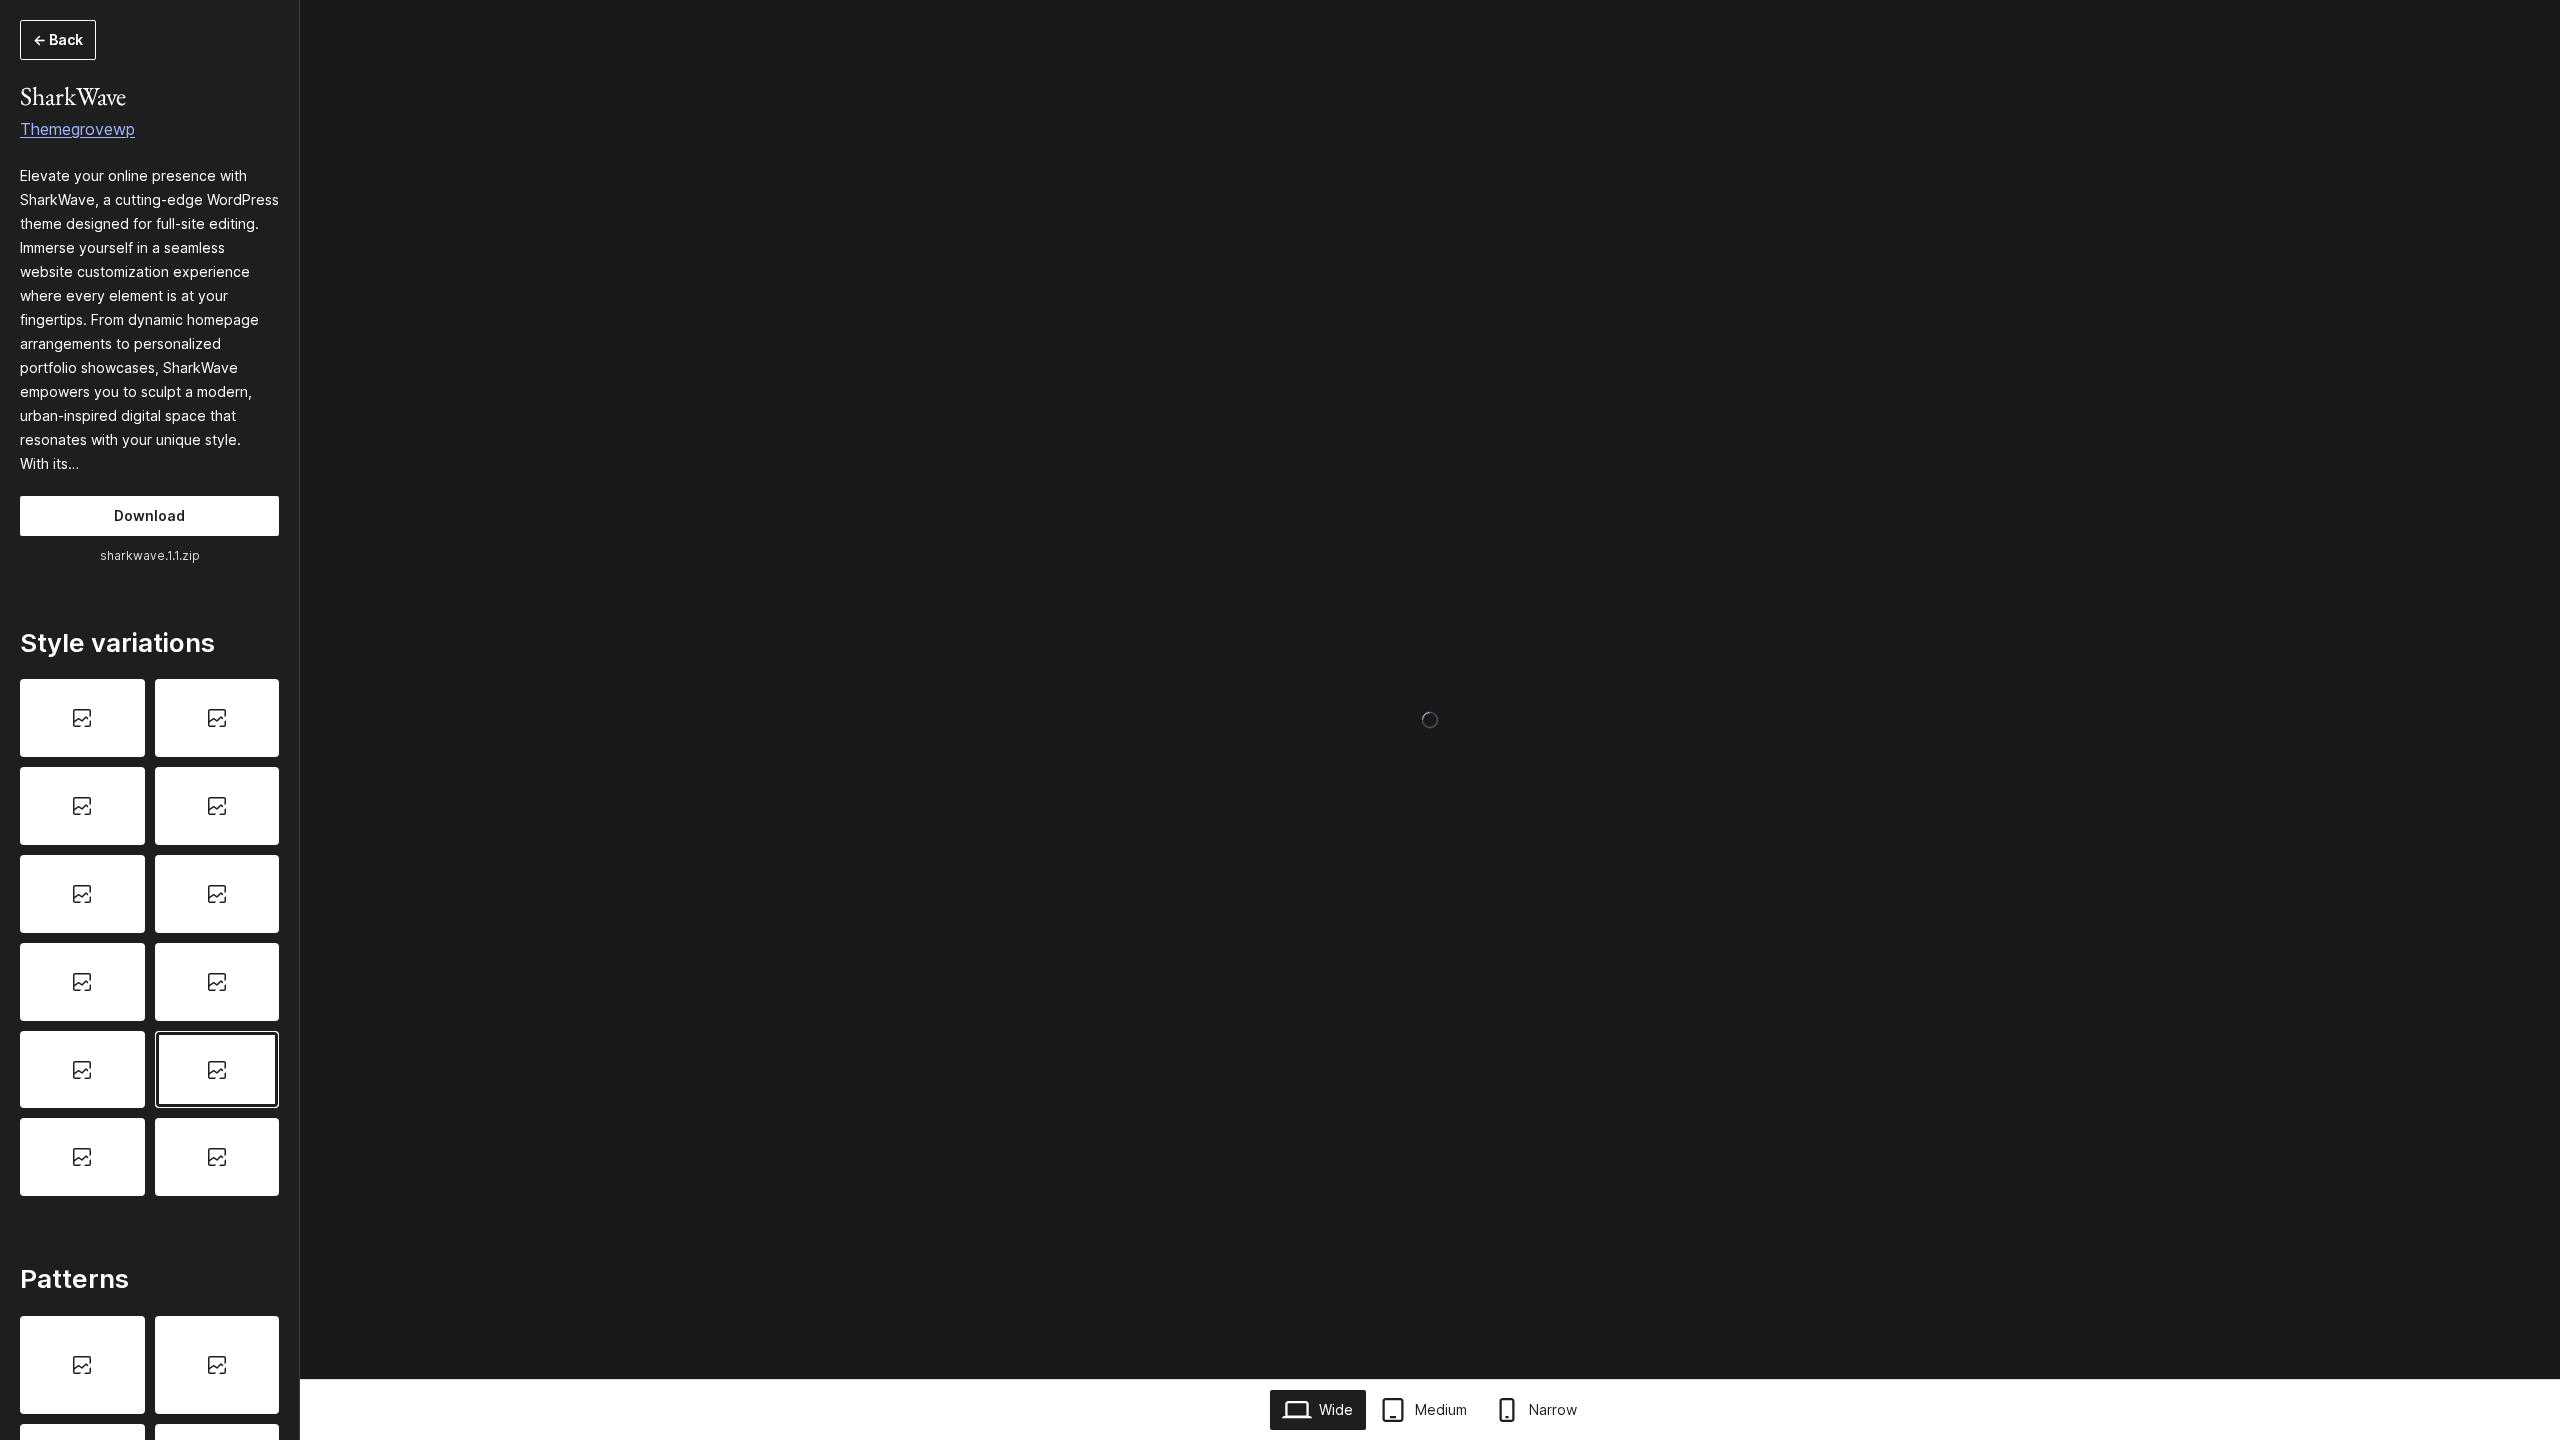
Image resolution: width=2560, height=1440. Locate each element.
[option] (82, 718)
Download (149, 515)
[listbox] (149, 937)
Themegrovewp (77, 129)
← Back (58, 39)
